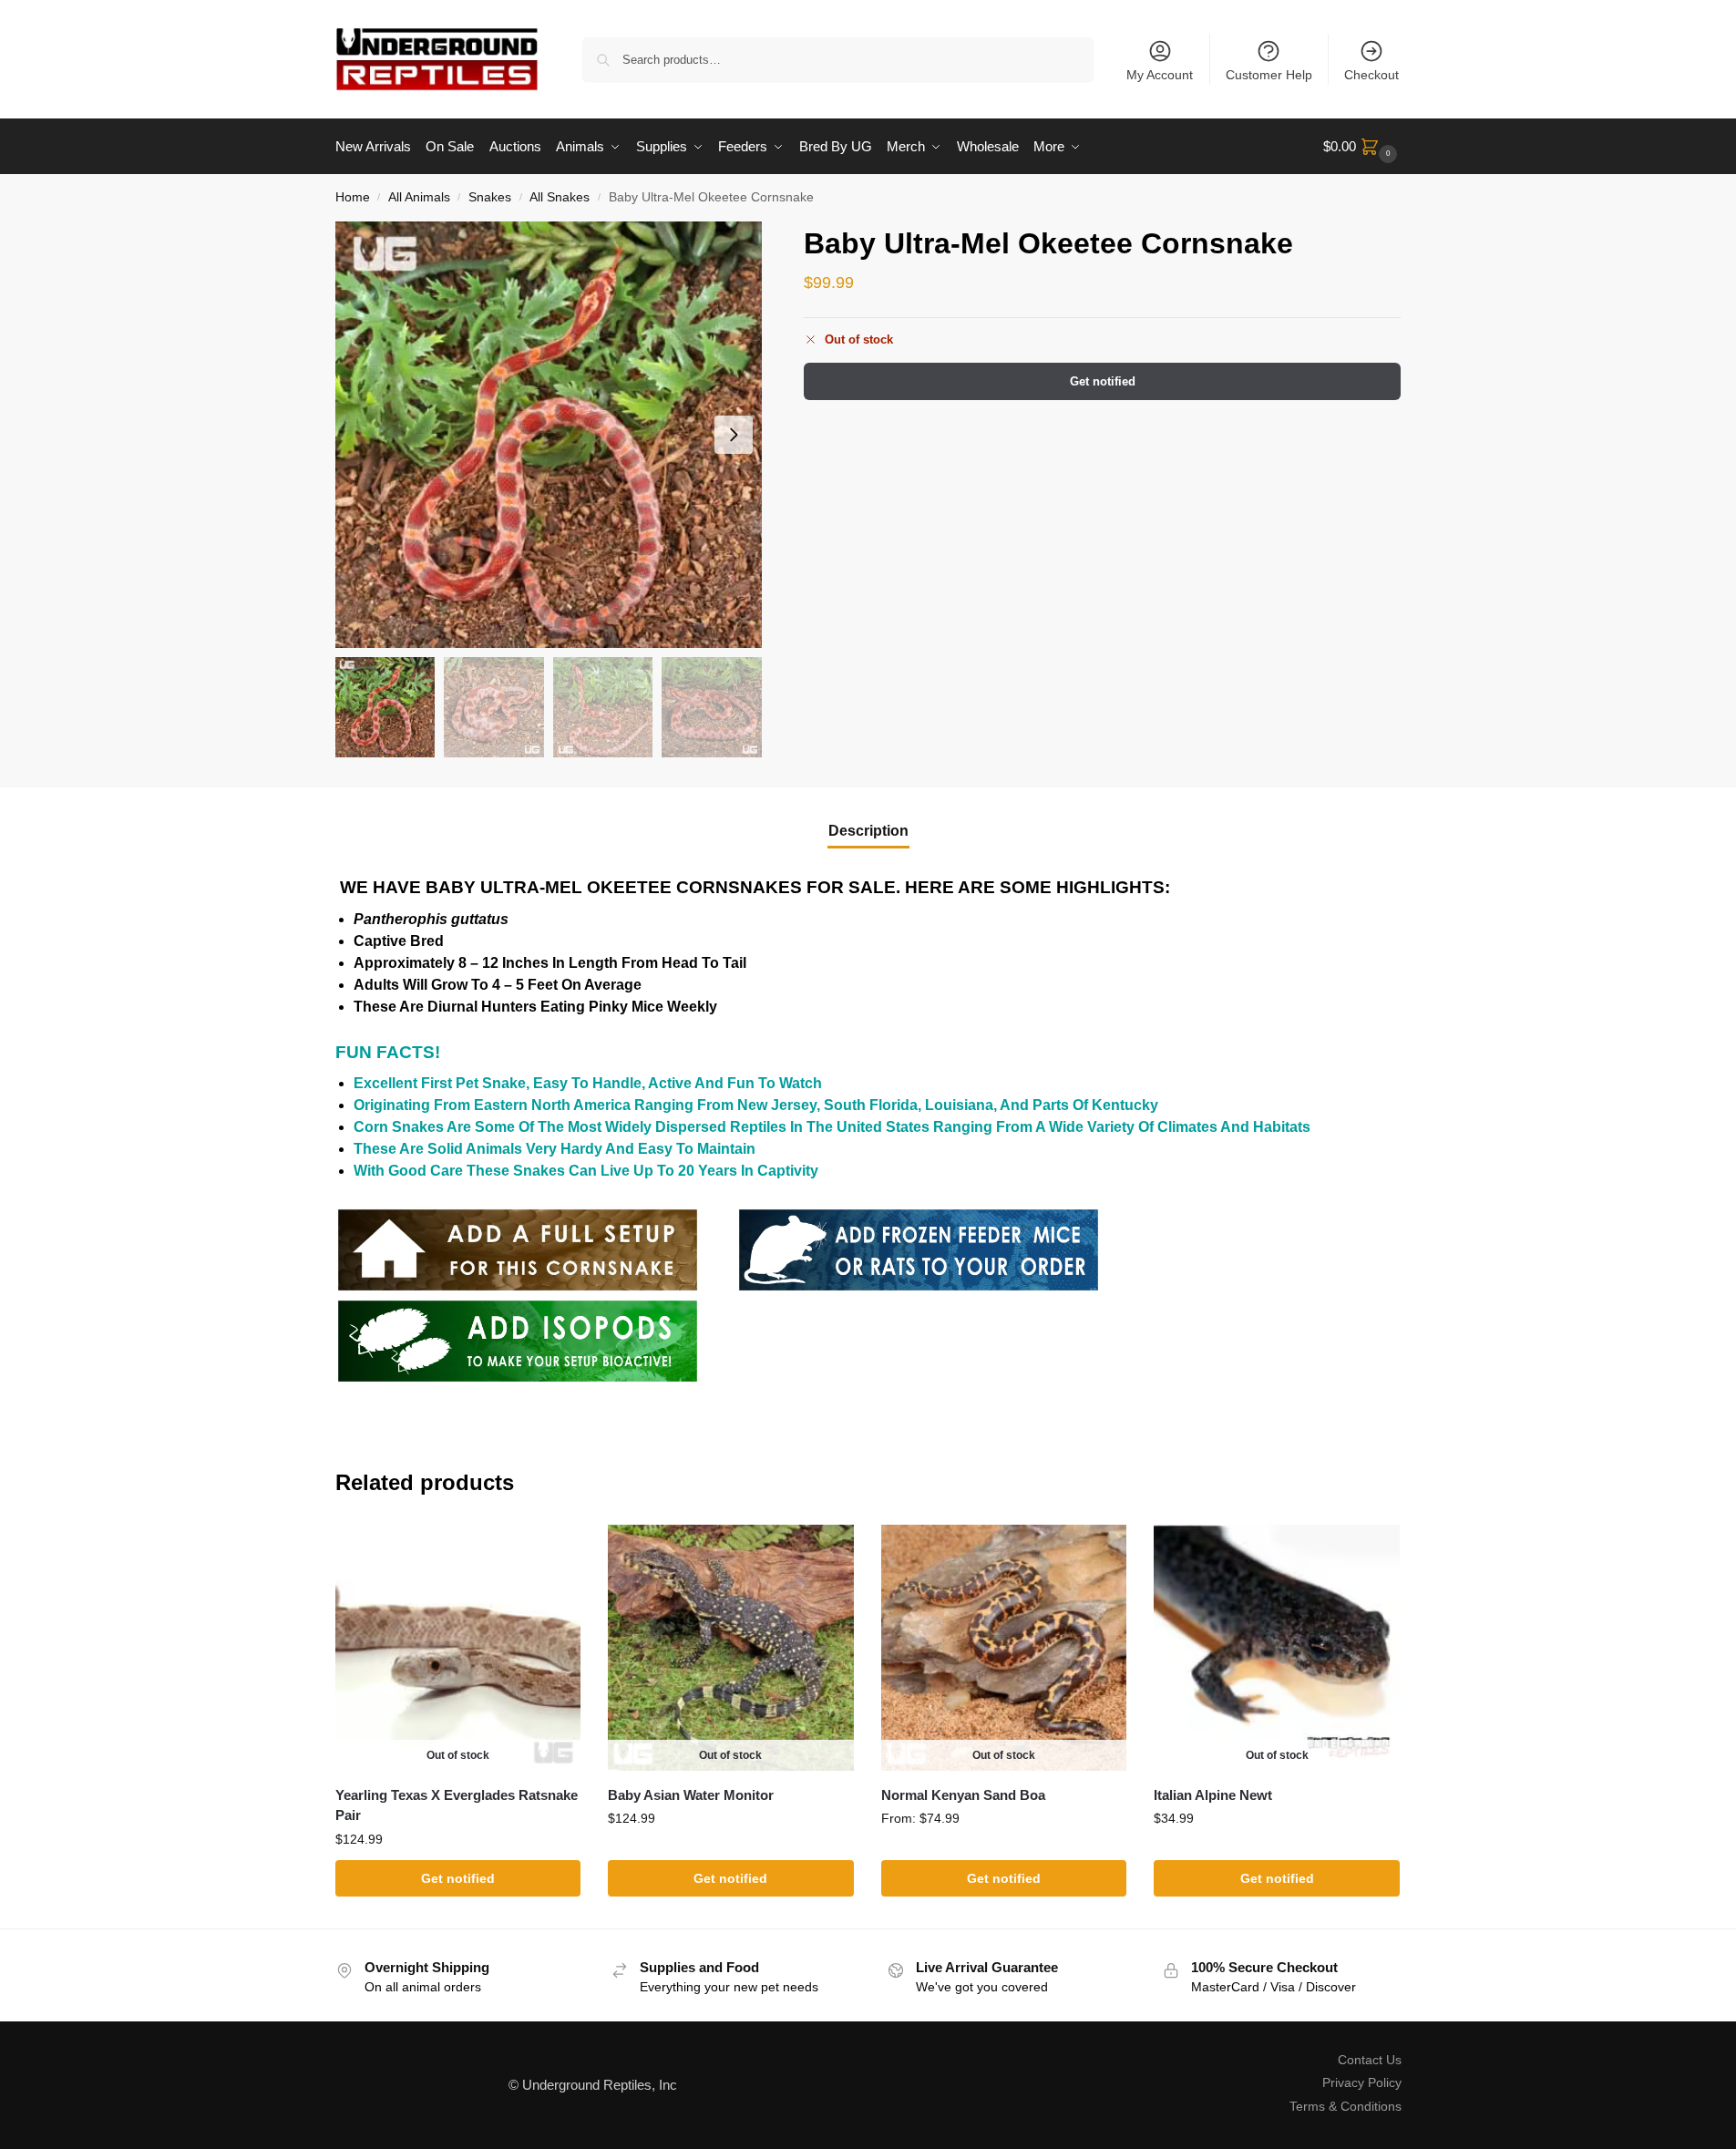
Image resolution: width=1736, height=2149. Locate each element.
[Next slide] (734, 435)
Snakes (490, 197)
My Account (1160, 75)
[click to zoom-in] (549, 435)
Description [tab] (868, 831)
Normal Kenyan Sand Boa (963, 1795)
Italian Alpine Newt (1213, 1795)
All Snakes (560, 197)
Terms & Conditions (1346, 2106)
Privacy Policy (1362, 2082)
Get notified (1103, 381)
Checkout (1371, 75)
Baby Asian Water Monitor (691, 1795)
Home (353, 197)
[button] (1362, 147)
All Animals (419, 197)
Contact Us (1370, 2060)
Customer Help (1269, 75)
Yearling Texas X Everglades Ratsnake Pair (457, 1805)
